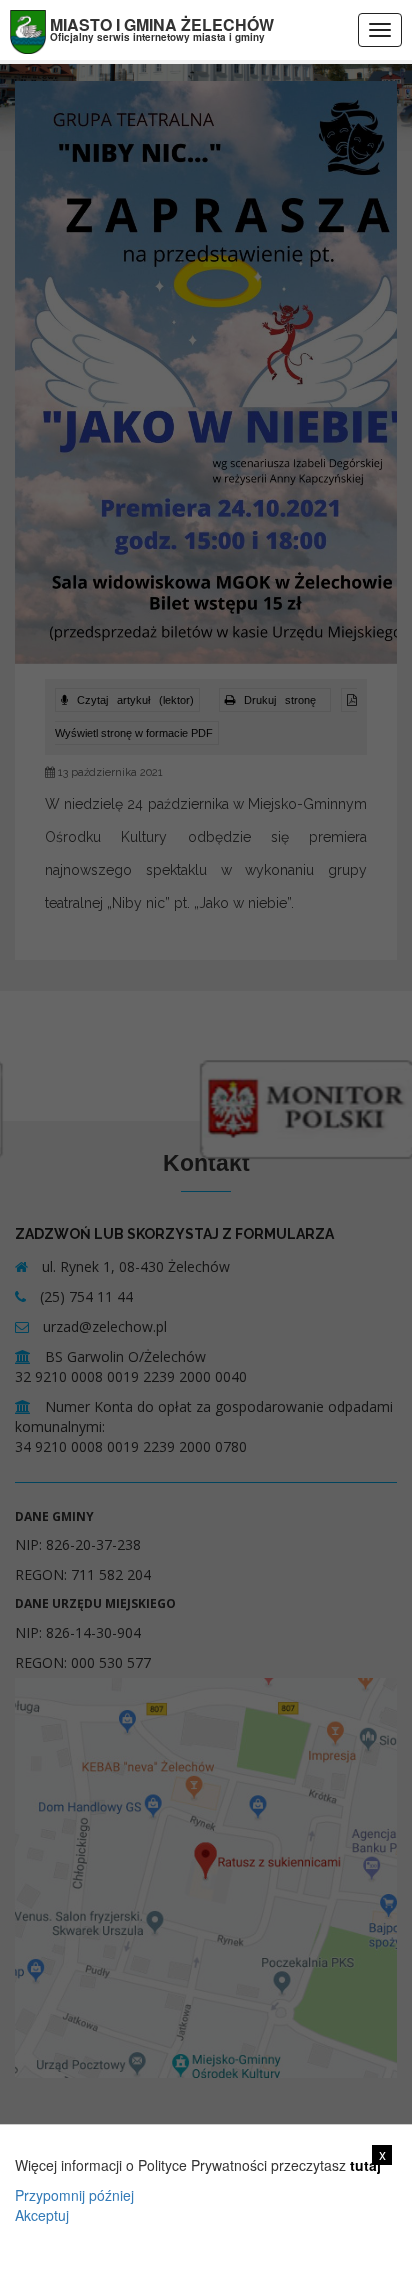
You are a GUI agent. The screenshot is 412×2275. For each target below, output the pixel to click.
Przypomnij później (74, 2195)
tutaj (365, 2165)
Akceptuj (42, 2215)
